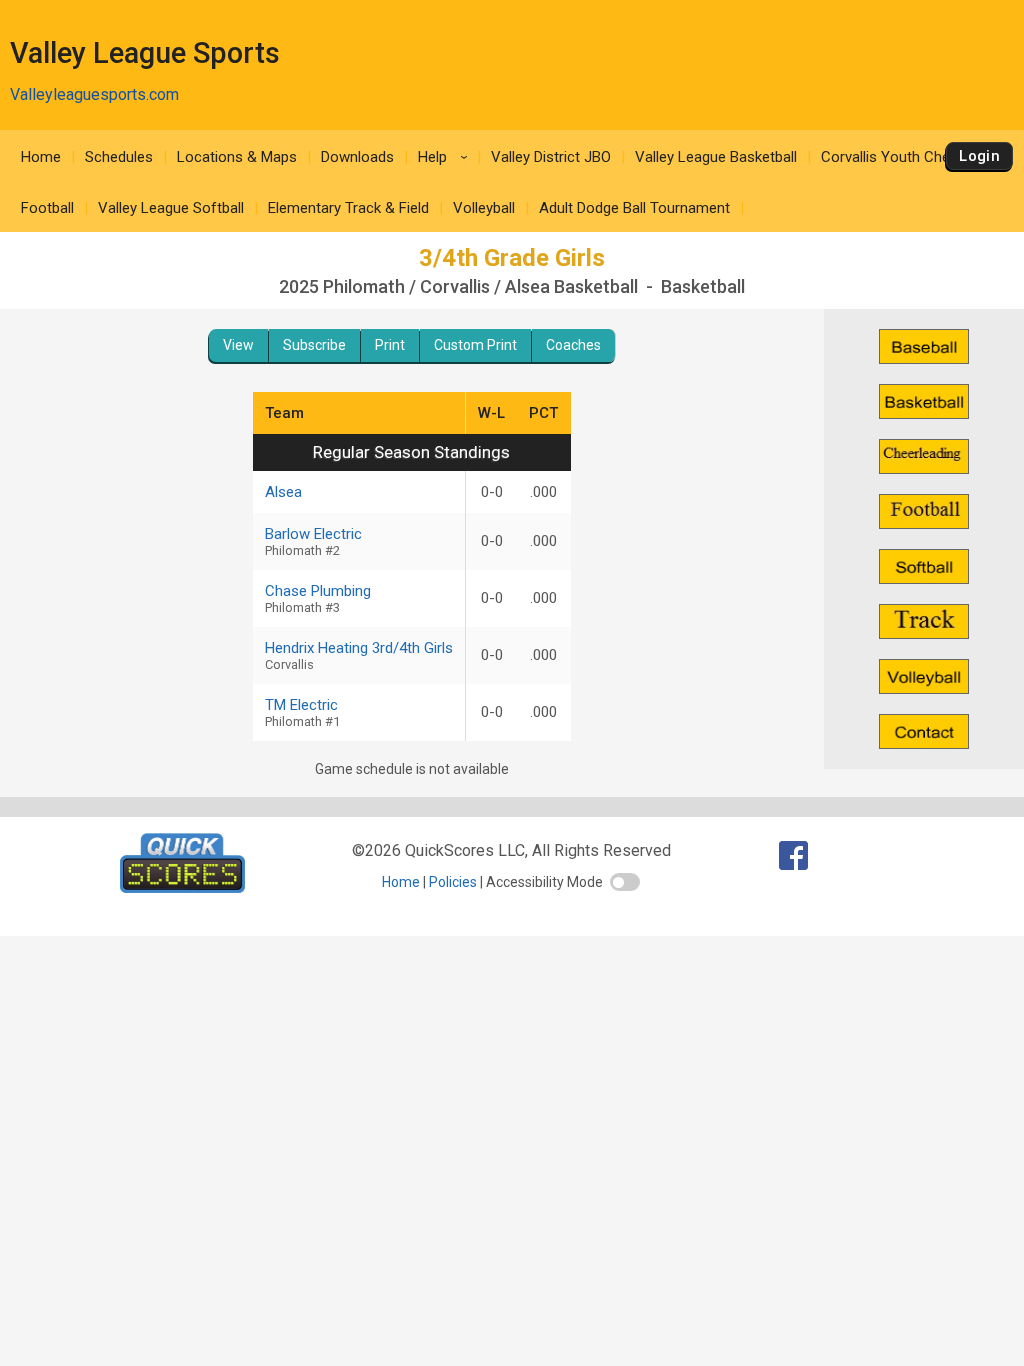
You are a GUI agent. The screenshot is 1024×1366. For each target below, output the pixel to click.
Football (47, 208)
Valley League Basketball (716, 157)
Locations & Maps (237, 157)
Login (979, 156)
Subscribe (314, 345)
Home (41, 157)
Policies (453, 882)
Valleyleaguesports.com (94, 94)
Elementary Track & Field (348, 208)
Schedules (119, 157)
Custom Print (475, 345)
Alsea (283, 492)
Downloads (357, 157)
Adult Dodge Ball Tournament (634, 208)
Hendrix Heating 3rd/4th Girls (359, 655)
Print (390, 345)
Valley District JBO (551, 157)
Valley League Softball (171, 208)
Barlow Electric (313, 541)
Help (446, 157)
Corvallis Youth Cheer (892, 157)
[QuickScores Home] (182, 887)
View (238, 345)
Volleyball (484, 208)
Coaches (573, 345)
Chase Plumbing (318, 598)
